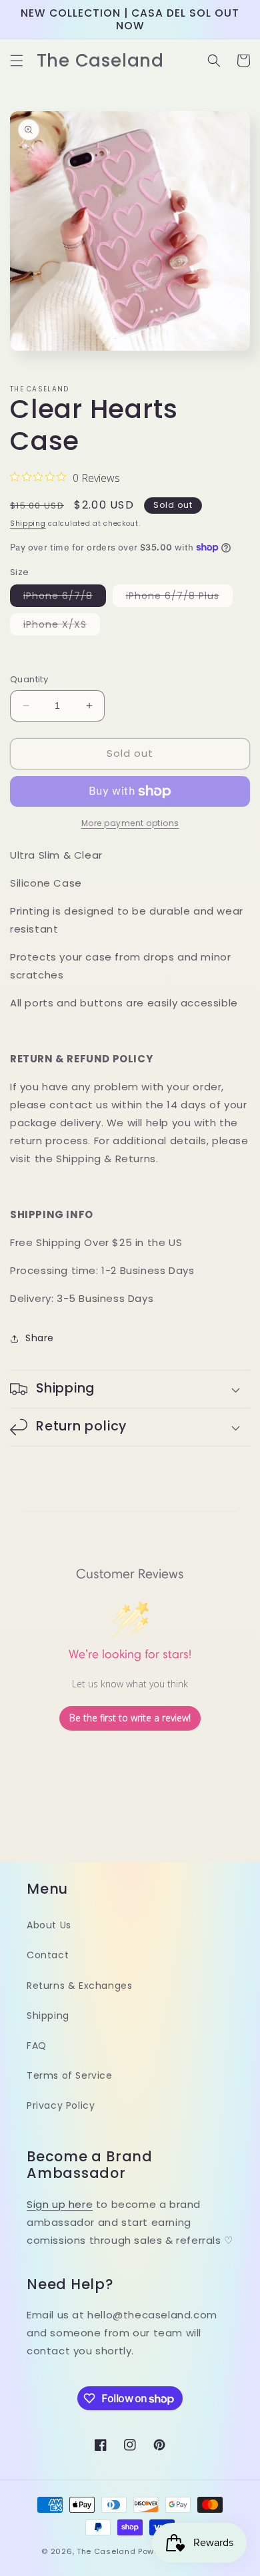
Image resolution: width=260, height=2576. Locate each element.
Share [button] (40, 1338)
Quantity (29, 679)
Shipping (28, 524)
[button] (17, 61)
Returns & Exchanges (79, 1986)
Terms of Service (70, 2075)
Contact (48, 1955)
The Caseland (106, 2551)
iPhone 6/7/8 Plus (179, 598)
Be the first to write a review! (130, 1718)
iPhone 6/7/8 (65, 598)
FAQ (37, 2045)
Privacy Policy (61, 2105)
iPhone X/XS (62, 626)
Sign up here (60, 2204)
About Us (49, 1925)
